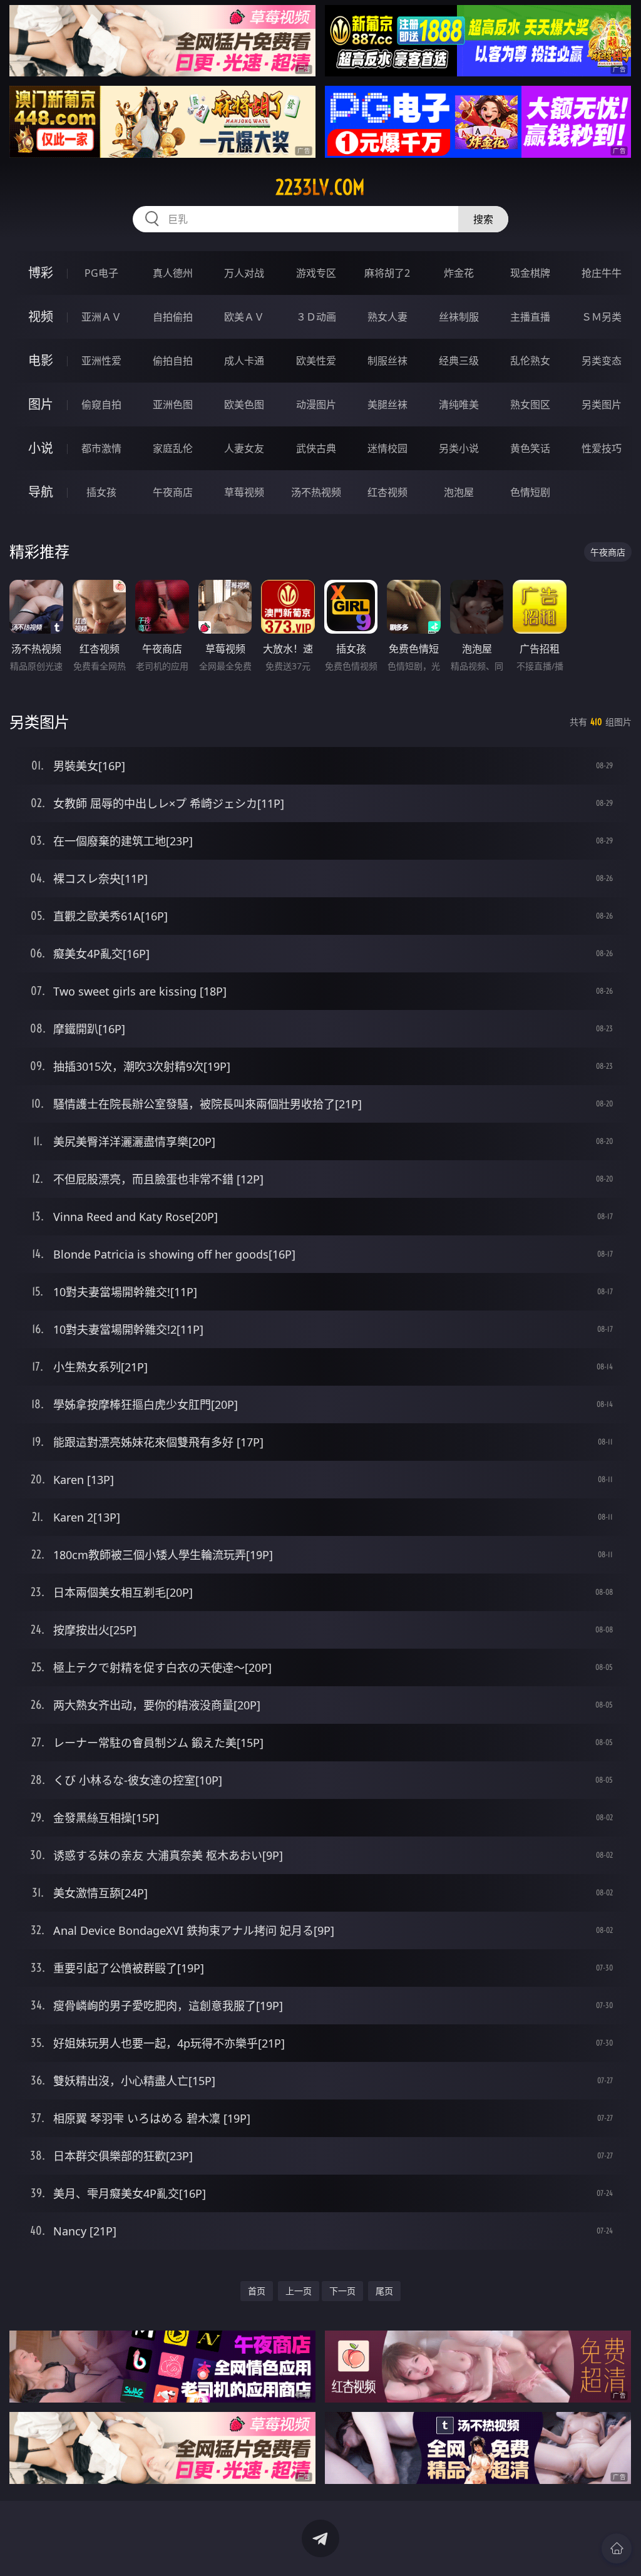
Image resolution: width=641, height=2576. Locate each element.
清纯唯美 (459, 404)
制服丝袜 (387, 361)
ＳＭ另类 (602, 317)
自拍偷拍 (173, 317)
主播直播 (530, 317)
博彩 (41, 273)
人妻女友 (244, 448)
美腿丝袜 (387, 404)
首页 (257, 2291)
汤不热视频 (316, 492)
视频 (41, 317)
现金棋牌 (530, 273)
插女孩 (101, 492)
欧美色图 (244, 404)
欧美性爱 (316, 361)
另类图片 (602, 404)
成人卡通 (244, 361)
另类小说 (459, 448)
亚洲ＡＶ (101, 317)
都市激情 (101, 448)
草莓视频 (244, 492)
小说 (41, 448)
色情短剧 (530, 492)
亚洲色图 (173, 404)
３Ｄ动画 (316, 317)
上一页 (299, 2291)
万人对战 (244, 273)
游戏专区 (316, 273)
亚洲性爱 (101, 361)
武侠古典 (316, 448)
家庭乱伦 (173, 448)
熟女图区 (530, 404)
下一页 (342, 2291)
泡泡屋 (459, 492)
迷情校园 (387, 448)
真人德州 (173, 273)
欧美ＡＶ (244, 317)
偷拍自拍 (173, 361)
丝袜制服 (459, 317)
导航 (41, 492)
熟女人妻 (387, 317)
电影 (41, 360)
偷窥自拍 (101, 404)
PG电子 (101, 273)
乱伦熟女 (530, 361)
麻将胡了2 (387, 273)
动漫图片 (316, 404)
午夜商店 (173, 492)
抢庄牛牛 (602, 273)
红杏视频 (387, 492)
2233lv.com (320, 187)
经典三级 (459, 361)
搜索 (483, 219)
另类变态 (602, 361)
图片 (41, 404)
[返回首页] (617, 2548)
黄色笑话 (530, 448)
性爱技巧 (602, 448)
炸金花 (459, 273)
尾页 (384, 2291)
